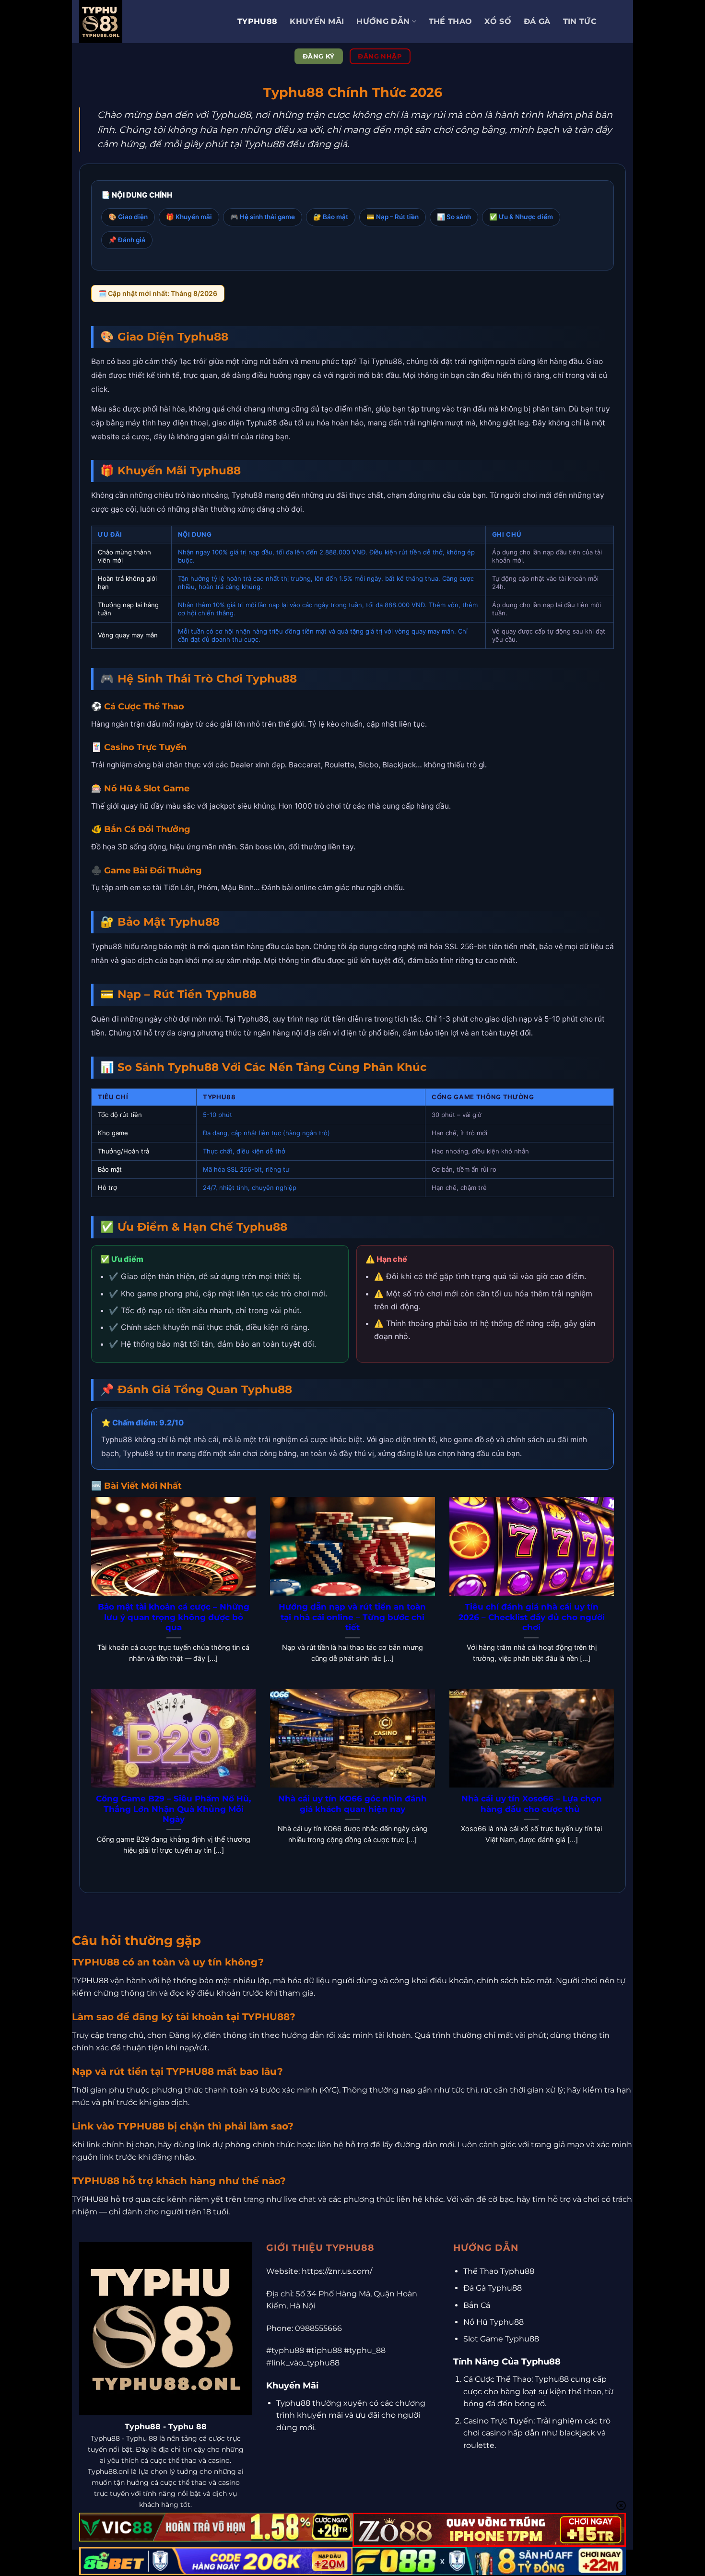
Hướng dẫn (383, 21)
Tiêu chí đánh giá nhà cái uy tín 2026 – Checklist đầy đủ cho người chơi (532, 1617)
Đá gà (537, 21)
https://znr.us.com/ (337, 2271)
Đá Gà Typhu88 (493, 2288)
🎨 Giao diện (128, 217)
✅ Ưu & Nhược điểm (521, 217)
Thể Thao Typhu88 (499, 2271)
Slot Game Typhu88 (501, 2339)
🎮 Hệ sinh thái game (263, 217)
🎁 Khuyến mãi (189, 217)
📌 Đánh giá (127, 240)
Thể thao (451, 21)
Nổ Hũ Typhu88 (493, 2322)
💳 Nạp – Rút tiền (393, 217)
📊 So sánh (454, 217)
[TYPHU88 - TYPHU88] (151, 22)
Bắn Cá (477, 2305)
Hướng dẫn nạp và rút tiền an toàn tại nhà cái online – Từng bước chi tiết (352, 1617)
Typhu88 (257, 21)
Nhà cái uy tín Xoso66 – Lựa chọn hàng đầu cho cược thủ (532, 1804)
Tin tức (580, 21)
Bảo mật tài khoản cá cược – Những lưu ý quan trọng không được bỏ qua (174, 1617)
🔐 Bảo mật (331, 217)
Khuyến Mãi (317, 21)
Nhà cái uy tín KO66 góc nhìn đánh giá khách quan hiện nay (352, 1804)
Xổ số (498, 21)
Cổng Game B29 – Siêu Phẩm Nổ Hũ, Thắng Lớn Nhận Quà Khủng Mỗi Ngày (173, 1809)
